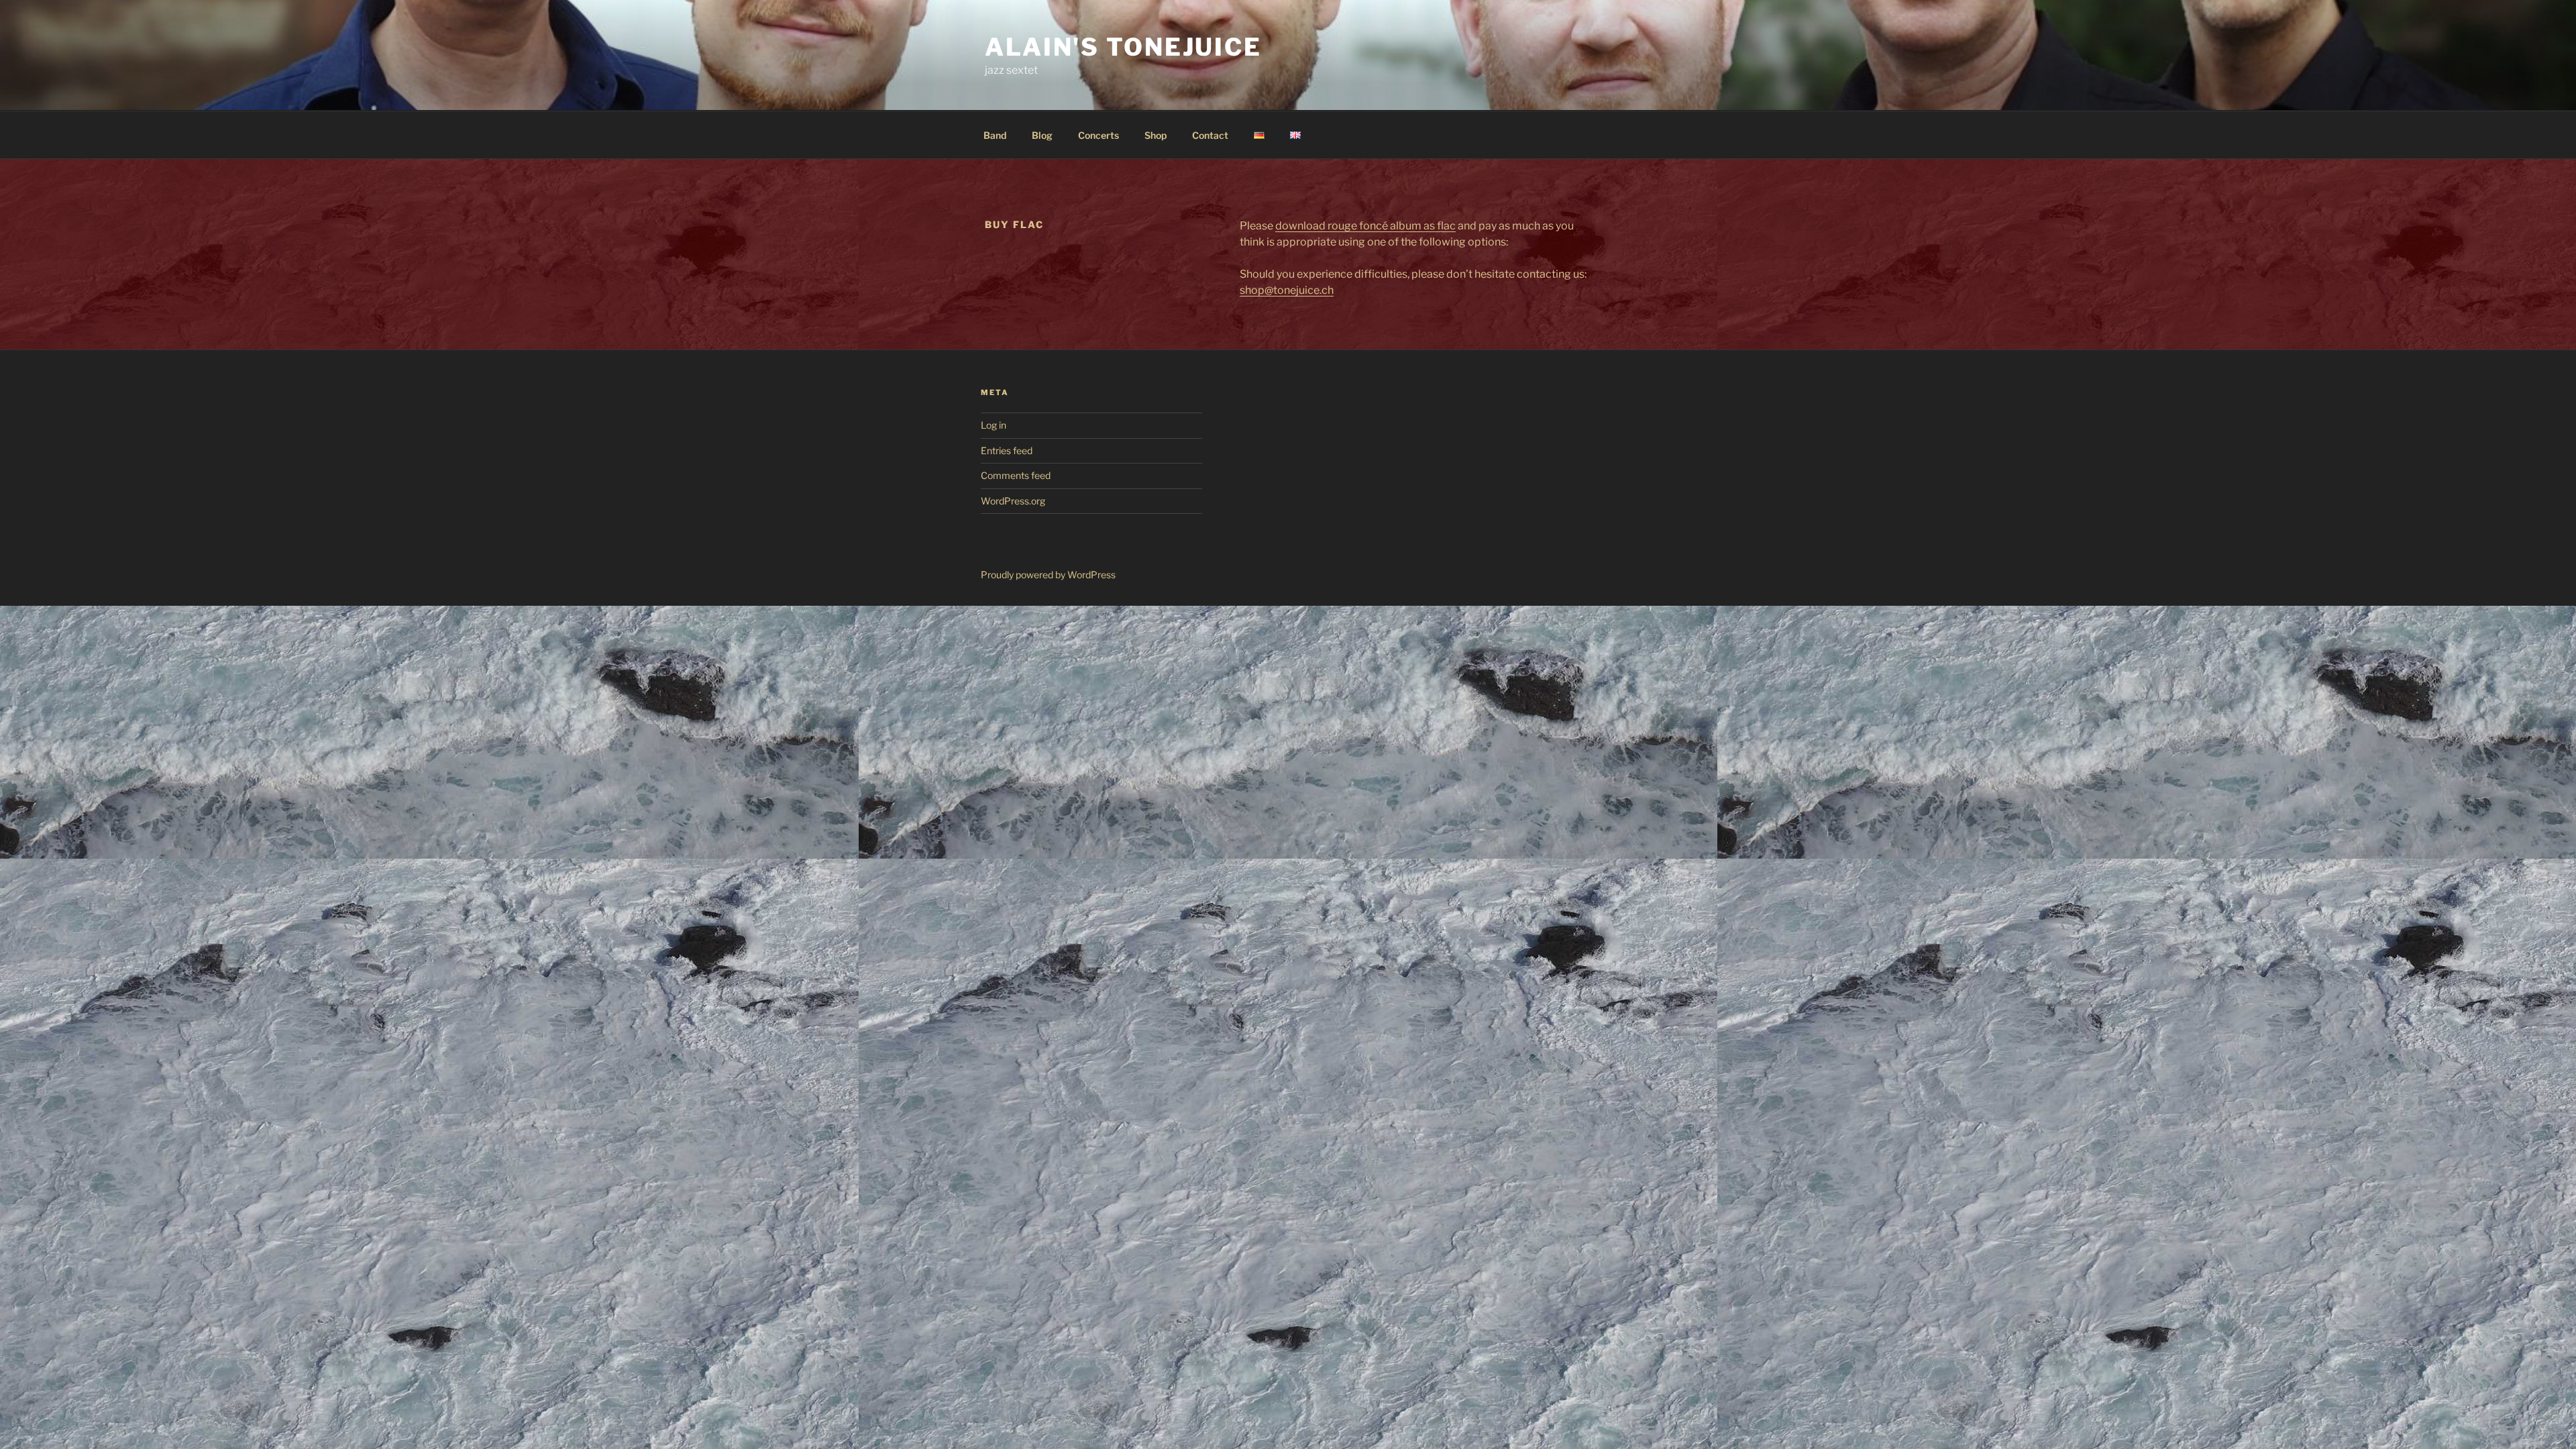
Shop (1156, 135)
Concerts (1098, 135)
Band (995, 135)
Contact (1210, 135)
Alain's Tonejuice (1123, 47)
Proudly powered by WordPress (1048, 575)
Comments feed (1016, 475)
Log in (994, 425)
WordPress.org (1013, 501)
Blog (1042, 135)
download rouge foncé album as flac (1365, 226)
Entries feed (1007, 450)
